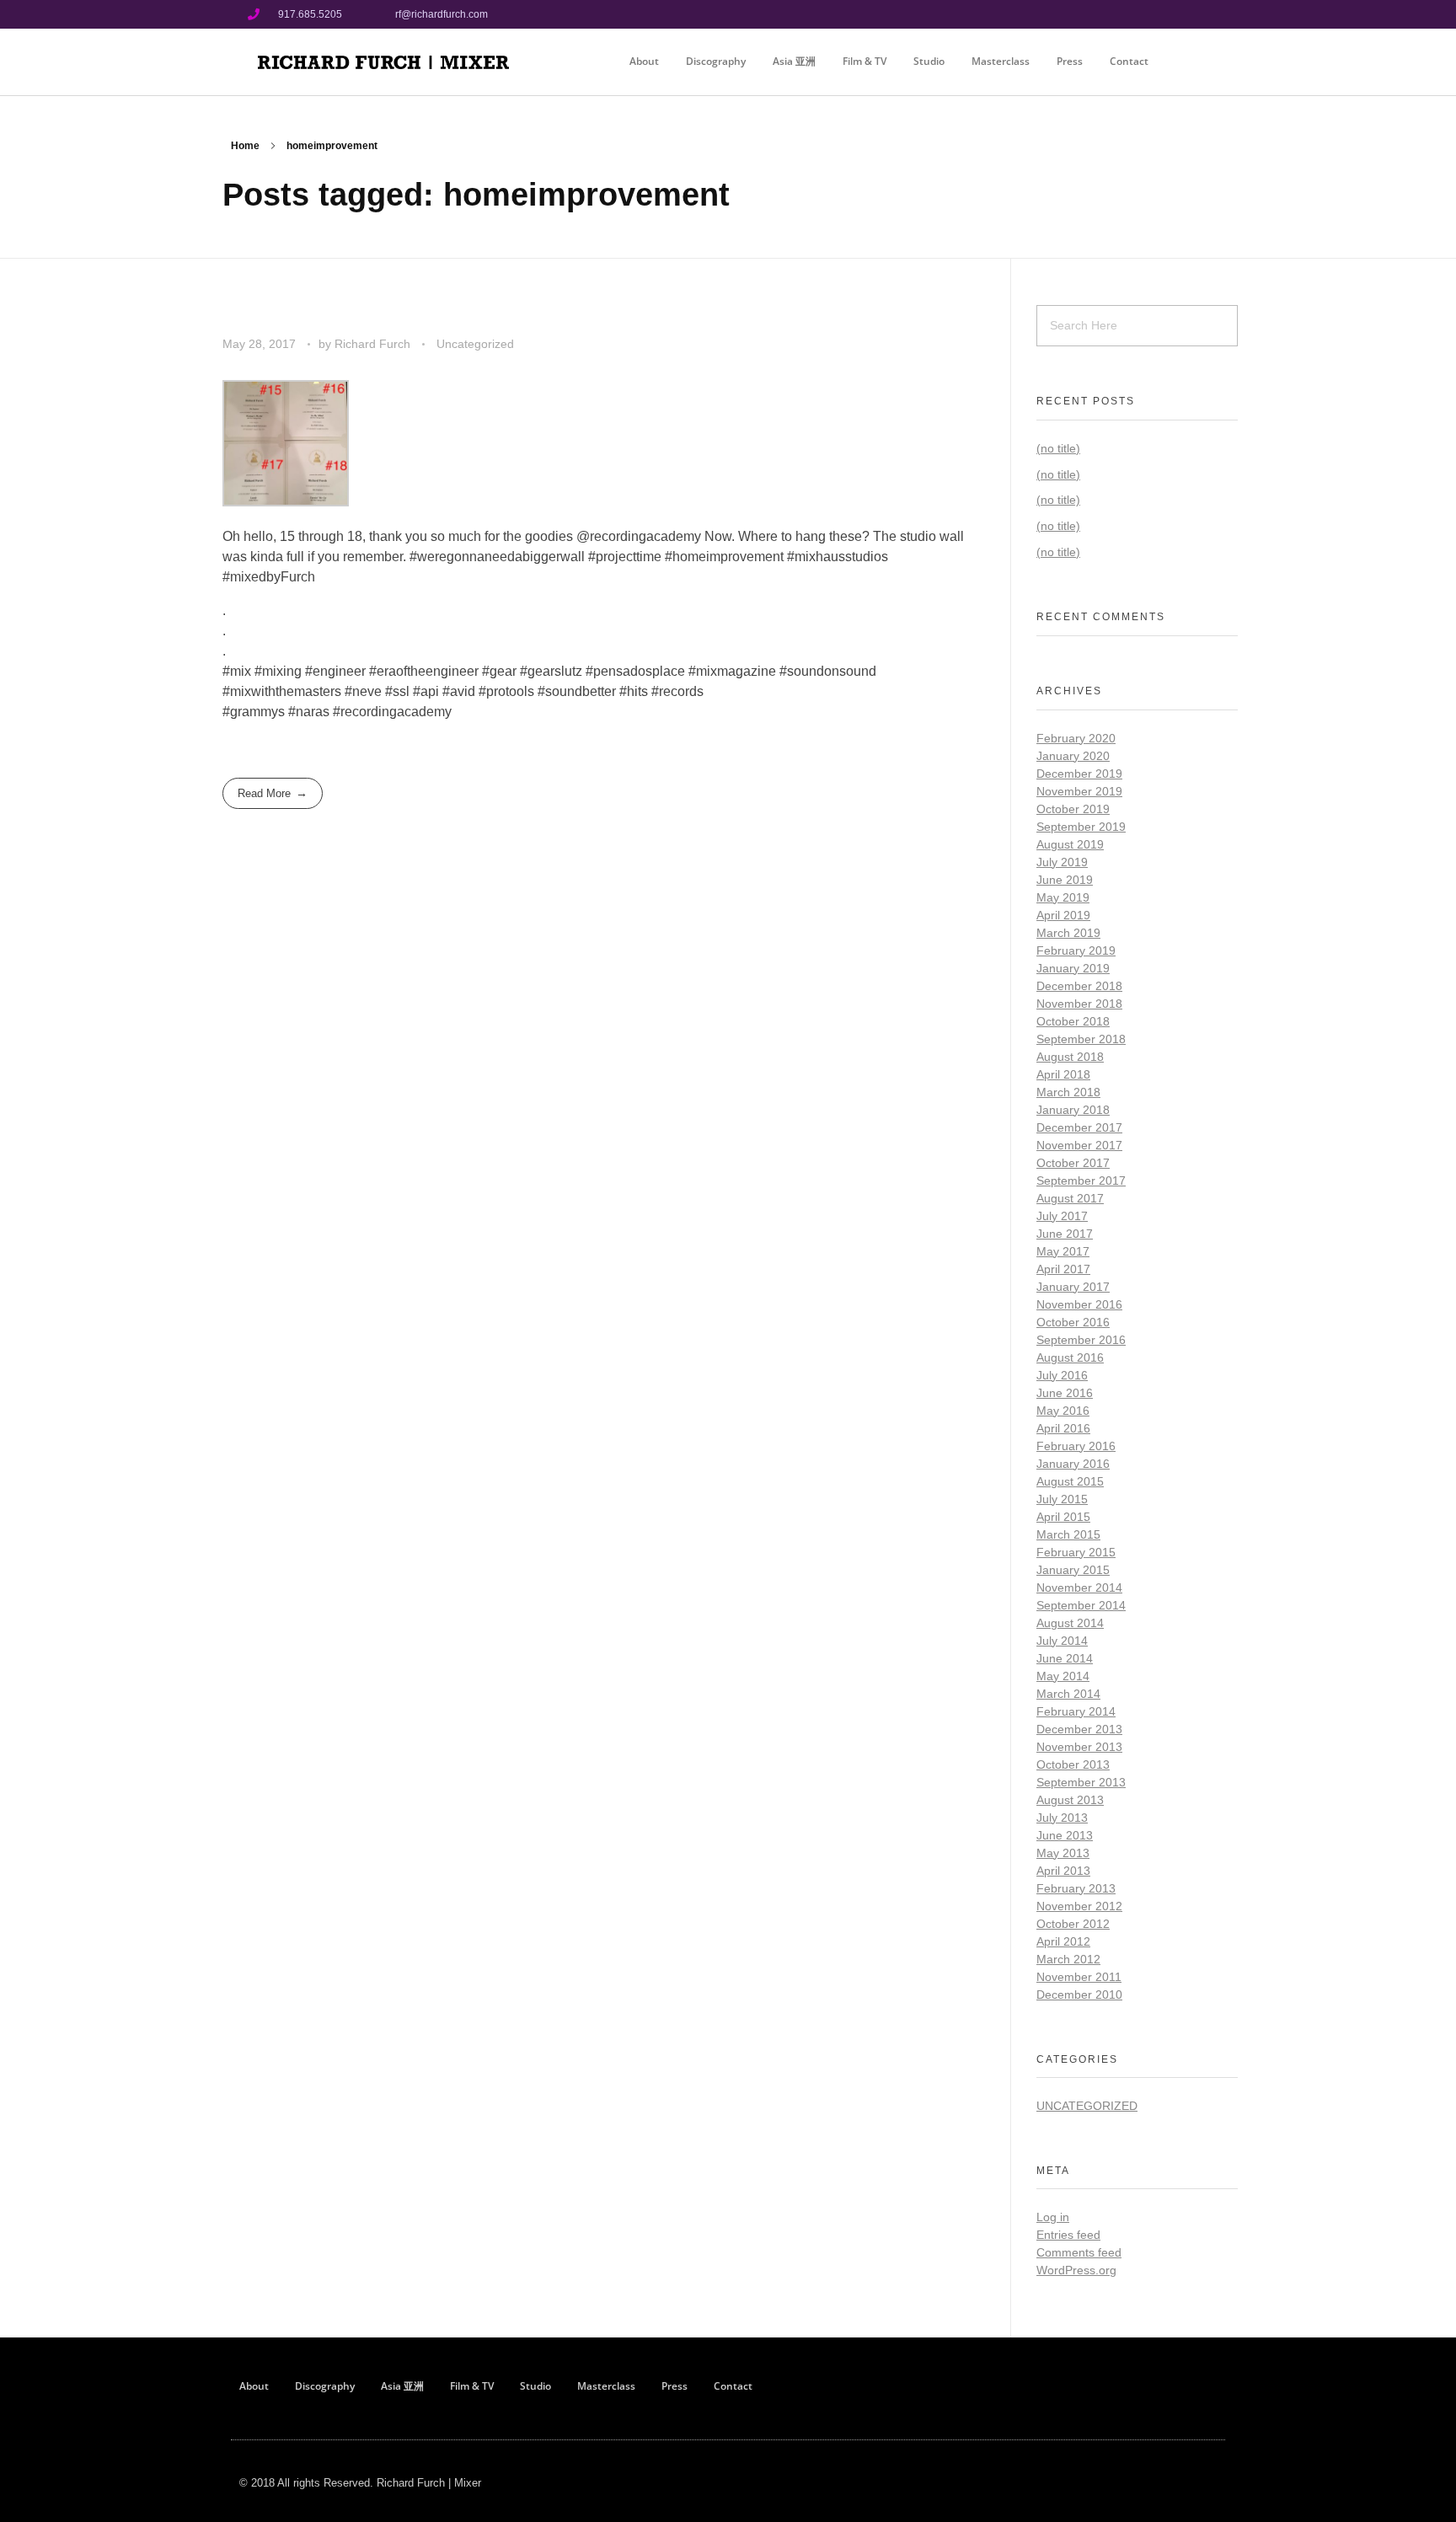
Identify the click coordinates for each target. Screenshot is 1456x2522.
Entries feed (1068, 2235)
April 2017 (1063, 1269)
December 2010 (1079, 1995)
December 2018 (1079, 986)
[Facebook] (1137, 14)
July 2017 (1062, 1216)
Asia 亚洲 (794, 61)
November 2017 (1079, 1145)
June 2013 (1065, 1835)
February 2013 (1076, 1888)
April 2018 (1063, 1074)
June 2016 (1065, 1393)
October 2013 (1073, 1764)
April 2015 (1063, 1517)
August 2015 (1070, 1481)
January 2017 (1073, 1287)
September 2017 (1081, 1181)
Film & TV (864, 61)
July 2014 (1062, 1641)
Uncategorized (475, 344)
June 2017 (1065, 1234)
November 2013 (1079, 1747)
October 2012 (1073, 1924)
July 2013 (1062, 1818)
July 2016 (1062, 1375)
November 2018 (1079, 1004)
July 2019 (1062, 862)
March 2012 (1068, 1959)
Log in (1053, 2217)
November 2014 (1079, 1588)
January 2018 (1073, 1110)
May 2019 (1063, 897)
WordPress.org (1076, 2270)
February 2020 (1076, 738)
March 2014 (1068, 1694)
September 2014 (1081, 1605)
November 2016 (1079, 1304)
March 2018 (1068, 1092)
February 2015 (1076, 1552)
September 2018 (1081, 1039)
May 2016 (1063, 1411)
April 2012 (1063, 1941)
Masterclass (1001, 61)
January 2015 (1073, 1570)
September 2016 (1081, 1340)
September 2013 (1081, 1782)
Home (245, 146)
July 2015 (1062, 1499)
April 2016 (1063, 1428)
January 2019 (1073, 968)
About (644, 61)
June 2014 (1065, 1658)
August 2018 (1070, 1057)
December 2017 (1079, 1127)
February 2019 (1076, 950)
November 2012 (1079, 1906)
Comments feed (1079, 2252)
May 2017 (1063, 1251)
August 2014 (1070, 1623)
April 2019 (1063, 915)
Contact (1129, 61)
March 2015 (1068, 1534)
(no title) (1058, 448)
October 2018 (1073, 1021)
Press (1070, 61)
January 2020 (1073, 756)
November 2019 (1079, 791)
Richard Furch (374, 344)
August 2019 (1070, 844)
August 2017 (1070, 1198)
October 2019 (1073, 809)
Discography (716, 61)
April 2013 (1063, 1871)
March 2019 (1068, 933)
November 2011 (1079, 1977)
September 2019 (1081, 827)
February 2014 (1076, 1711)
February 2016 (1076, 1446)
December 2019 (1079, 774)
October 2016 (1073, 1322)
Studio (929, 61)
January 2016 (1073, 1464)
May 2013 (1063, 1853)
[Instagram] (1165, 14)
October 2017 (1073, 1163)
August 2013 (1070, 1800)
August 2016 (1070, 1357)
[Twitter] (1194, 14)
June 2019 (1065, 880)
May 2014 (1063, 1676)
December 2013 (1079, 1729)
